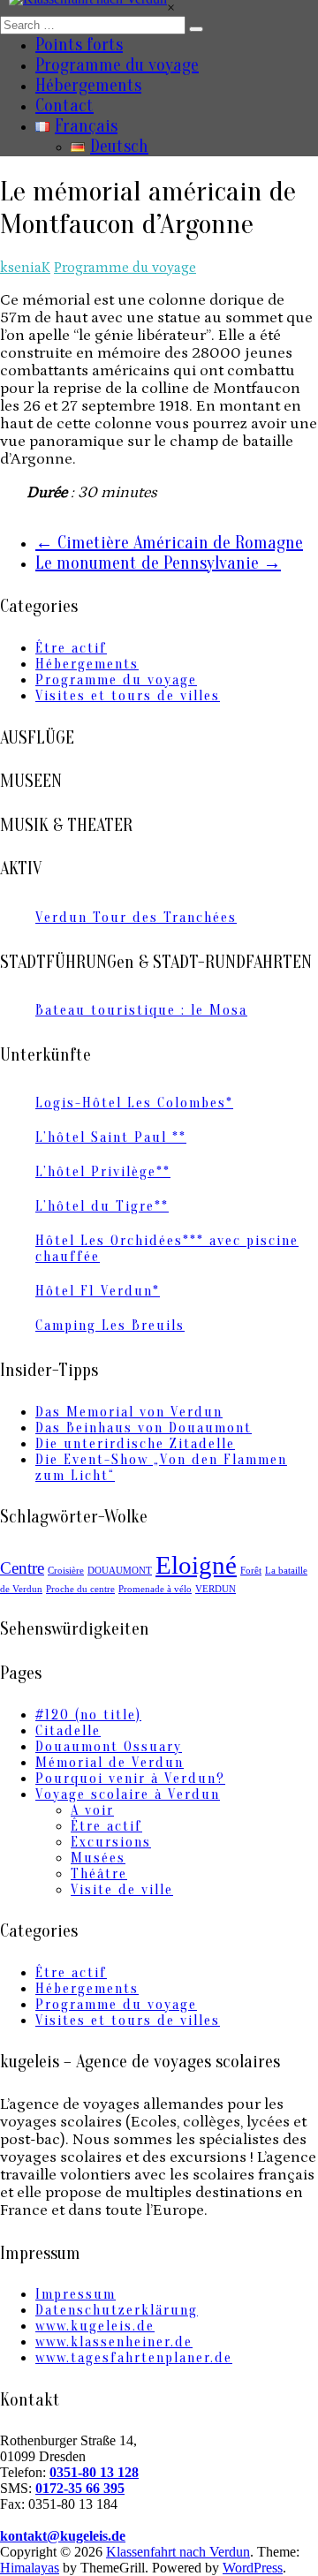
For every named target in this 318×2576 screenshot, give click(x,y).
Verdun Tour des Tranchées (136, 918)
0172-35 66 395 (80, 2488)
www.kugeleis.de (95, 2326)
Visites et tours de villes (128, 696)
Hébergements (88, 85)
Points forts (79, 45)
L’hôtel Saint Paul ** (111, 1137)
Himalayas (30, 2568)
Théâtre (99, 1874)
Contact (64, 106)
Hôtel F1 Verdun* (98, 1291)
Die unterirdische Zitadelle (135, 1444)
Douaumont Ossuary (109, 1747)
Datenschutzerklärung (117, 2310)
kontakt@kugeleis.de (63, 2536)
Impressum (76, 2294)
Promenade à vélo (155, 1589)
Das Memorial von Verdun (129, 1412)
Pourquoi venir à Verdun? (130, 1779)
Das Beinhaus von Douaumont (144, 1428)
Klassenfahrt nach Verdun (178, 2552)
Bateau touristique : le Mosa (141, 1010)
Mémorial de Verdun (110, 1763)
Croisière (66, 1571)
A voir (92, 1810)
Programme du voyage (117, 65)
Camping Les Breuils (110, 1326)
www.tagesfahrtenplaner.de (134, 2358)
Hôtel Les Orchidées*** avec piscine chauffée (167, 1249)
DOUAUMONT (120, 1571)
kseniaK (25, 268)
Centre (22, 1568)
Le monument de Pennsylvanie (158, 563)
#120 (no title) (88, 1715)
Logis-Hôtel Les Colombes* (134, 1103)
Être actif (71, 648)
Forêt (251, 1571)
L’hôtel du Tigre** (102, 1206)
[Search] (196, 29)
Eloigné (196, 1565)
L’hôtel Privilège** (103, 1172)
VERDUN (216, 1589)
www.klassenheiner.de (114, 2342)
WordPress (253, 2568)
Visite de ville (122, 1890)
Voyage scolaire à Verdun (128, 1794)
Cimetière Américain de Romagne (169, 543)
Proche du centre (80, 1589)
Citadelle (68, 1731)
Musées (98, 1858)
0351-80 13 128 (94, 2472)
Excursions (111, 1842)
